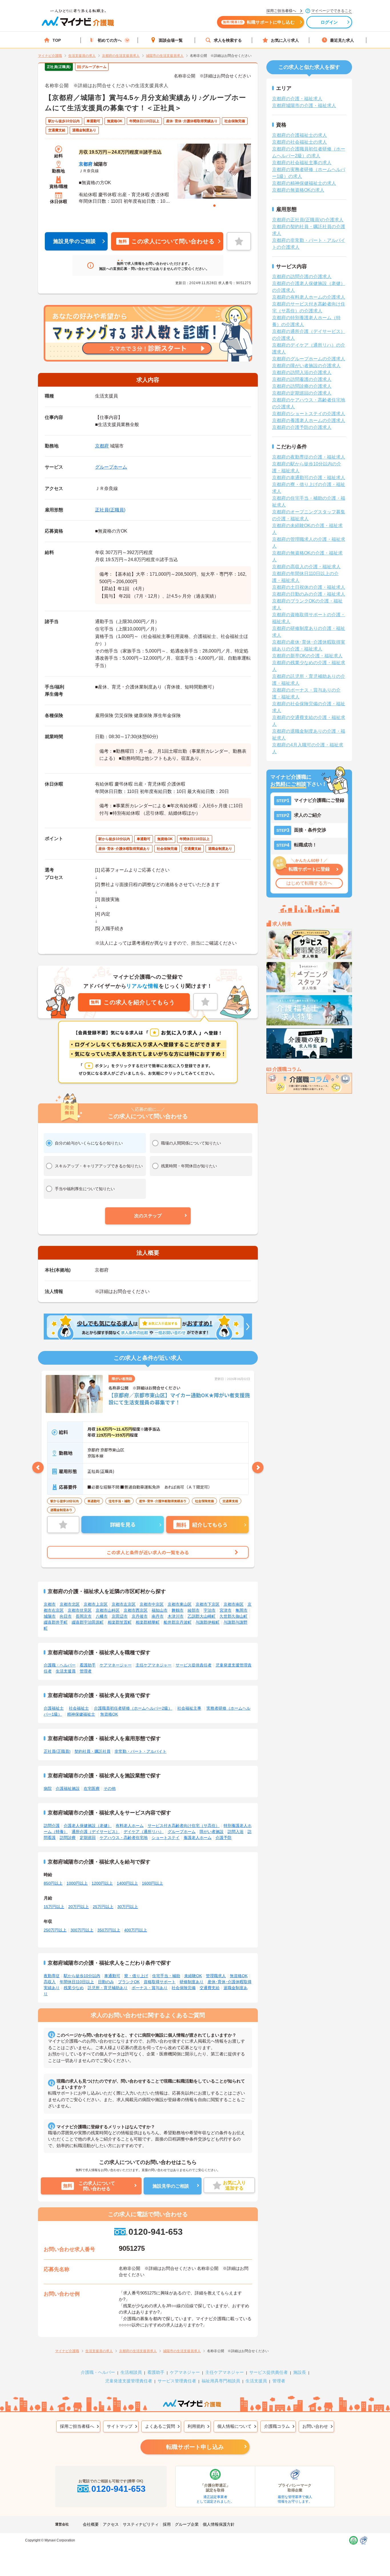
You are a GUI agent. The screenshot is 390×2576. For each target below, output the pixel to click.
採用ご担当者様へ (77, 2426)
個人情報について (234, 2426)
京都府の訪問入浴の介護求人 (302, 373)
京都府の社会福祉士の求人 (299, 142)
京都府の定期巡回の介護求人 (302, 393)
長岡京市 (84, 1616)
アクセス (111, 2524)
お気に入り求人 (285, 40)
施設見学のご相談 (75, 241)
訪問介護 (52, 1826)
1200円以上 (102, 1883)
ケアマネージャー (116, 1665)
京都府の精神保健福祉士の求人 (304, 183)
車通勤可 (112, 1976)
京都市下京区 (208, 1604)
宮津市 (226, 1610)
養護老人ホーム (198, 1838)
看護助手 (88, 1665)
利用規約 (196, 2426)
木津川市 (176, 1616)
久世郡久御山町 (234, 1616)
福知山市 (160, 1610)
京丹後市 (140, 1616)
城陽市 (50, 1616)
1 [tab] (214, 206)
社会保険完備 (184, 1988)
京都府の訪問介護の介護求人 (302, 277)
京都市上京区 (96, 1604)
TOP (57, 40)
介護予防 (224, 1838)
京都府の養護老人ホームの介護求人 (309, 420)
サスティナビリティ (141, 2524)
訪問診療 (68, 1838)
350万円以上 (109, 1930)
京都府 (86, 164)
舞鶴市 (178, 1610)
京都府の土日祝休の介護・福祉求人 (309, 587)
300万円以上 (82, 1930)
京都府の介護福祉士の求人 (299, 135)
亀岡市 (242, 1610)
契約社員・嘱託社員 (93, 1751)
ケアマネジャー (185, 2372)
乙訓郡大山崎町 (202, 1616)
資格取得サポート (160, 1982)
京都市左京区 (124, 1604)
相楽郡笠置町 (120, 1622)
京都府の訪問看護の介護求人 (302, 379)
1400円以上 (127, 1883)
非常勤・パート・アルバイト (140, 1751)
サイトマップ (120, 2426)
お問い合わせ (315, 2426)
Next (258, 1467)
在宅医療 (92, 1788)
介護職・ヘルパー (60, 1665)
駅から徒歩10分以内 (82, 1976)
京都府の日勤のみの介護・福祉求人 (309, 594)
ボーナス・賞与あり (150, 1988)
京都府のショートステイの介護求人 (309, 414)
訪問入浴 (236, 1832)
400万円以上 (136, 1930)
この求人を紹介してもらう (133, 1002)
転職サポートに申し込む (259, 22)
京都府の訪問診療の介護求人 (302, 386)
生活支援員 (66, 1671)
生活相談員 (131, 2372)
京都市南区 (234, 1604)
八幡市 (102, 1616)
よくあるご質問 (160, 2426)
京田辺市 (120, 1616)
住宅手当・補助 (166, 1976)
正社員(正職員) (110, 510)
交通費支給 (210, 1988)
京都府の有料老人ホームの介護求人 (309, 297)
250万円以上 (55, 1930)
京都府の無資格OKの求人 (298, 190)
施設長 (300, 2372)
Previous (38, 1467)
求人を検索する (228, 40)
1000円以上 (77, 1883)
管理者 (86, 1671)
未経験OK (193, 1976)
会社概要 (91, 2524)
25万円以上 (103, 1907)
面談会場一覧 (171, 40)
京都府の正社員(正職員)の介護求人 (308, 220)
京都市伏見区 (80, 1610)
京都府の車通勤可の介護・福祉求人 (309, 478)
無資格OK (109, 1714)
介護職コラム (277, 2426)
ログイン (329, 22)
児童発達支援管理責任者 (129, 2381)
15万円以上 (54, 1907)
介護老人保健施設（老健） (88, 1826)
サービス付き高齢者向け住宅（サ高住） (184, 1826)
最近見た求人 (342, 40)
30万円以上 (128, 1907)
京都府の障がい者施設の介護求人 (306, 366)
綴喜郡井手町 (56, 1622)
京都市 (50, 1604)
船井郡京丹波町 (178, 1622)
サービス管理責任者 (177, 2381)
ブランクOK (129, 1982)
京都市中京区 (152, 1604)
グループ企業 (187, 2524)
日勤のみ (106, 1982)
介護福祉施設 (68, 1788)
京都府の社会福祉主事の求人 (302, 163)
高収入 (50, 1982)
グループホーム (111, 467)
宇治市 (210, 1610)
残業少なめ (74, 1988)
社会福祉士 (79, 1708)
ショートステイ (166, 1838)
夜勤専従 (52, 1976)
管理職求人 (216, 1976)
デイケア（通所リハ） (144, 1832)
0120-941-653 (155, 2232)
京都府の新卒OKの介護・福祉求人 (307, 656)
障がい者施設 (212, 1832)
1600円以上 (152, 1883)
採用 (167, 2524)
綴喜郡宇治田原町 (88, 1622)
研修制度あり (192, 1982)
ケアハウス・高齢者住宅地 (124, 1838)
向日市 (66, 1616)
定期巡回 (88, 1838)
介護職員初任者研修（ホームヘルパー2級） (133, 1708)
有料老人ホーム (130, 1826)
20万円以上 (79, 1907)
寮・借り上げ (136, 1976)
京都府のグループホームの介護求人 (309, 359)
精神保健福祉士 (81, 1714)
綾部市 (194, 1610)
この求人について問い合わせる (166, 241)
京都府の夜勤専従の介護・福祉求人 (309, 457)
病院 (48, 1788)
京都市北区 (70, 1604)
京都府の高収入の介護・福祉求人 (306, 567)
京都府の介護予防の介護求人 (302, 427)
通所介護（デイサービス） (96, 1832)
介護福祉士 (54, 1708)
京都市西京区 (136, 1610)
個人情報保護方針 (219, 2524)
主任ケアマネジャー (154, 1665)
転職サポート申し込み (195, 2447)
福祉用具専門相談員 (221, 2381)
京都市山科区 (108, 1610)
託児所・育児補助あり (108, 1988)
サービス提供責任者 (194, 1665)
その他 (110, 1788)
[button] (148, 1216)
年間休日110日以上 (77, 1982)
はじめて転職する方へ (309, 883)
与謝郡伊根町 (208, 1622)
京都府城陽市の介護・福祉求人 (304, 106)
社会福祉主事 (189, 1708)
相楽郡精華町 (148, 1622)
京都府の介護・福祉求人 (297, 99)
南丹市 (158, 1616)
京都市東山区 (180, 1604)
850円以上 (53, 1883)
